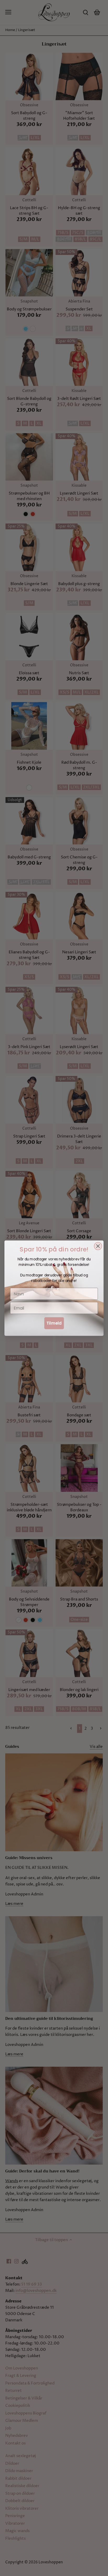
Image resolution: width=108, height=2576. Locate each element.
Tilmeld (54, 1323)
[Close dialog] (98, 1246)
